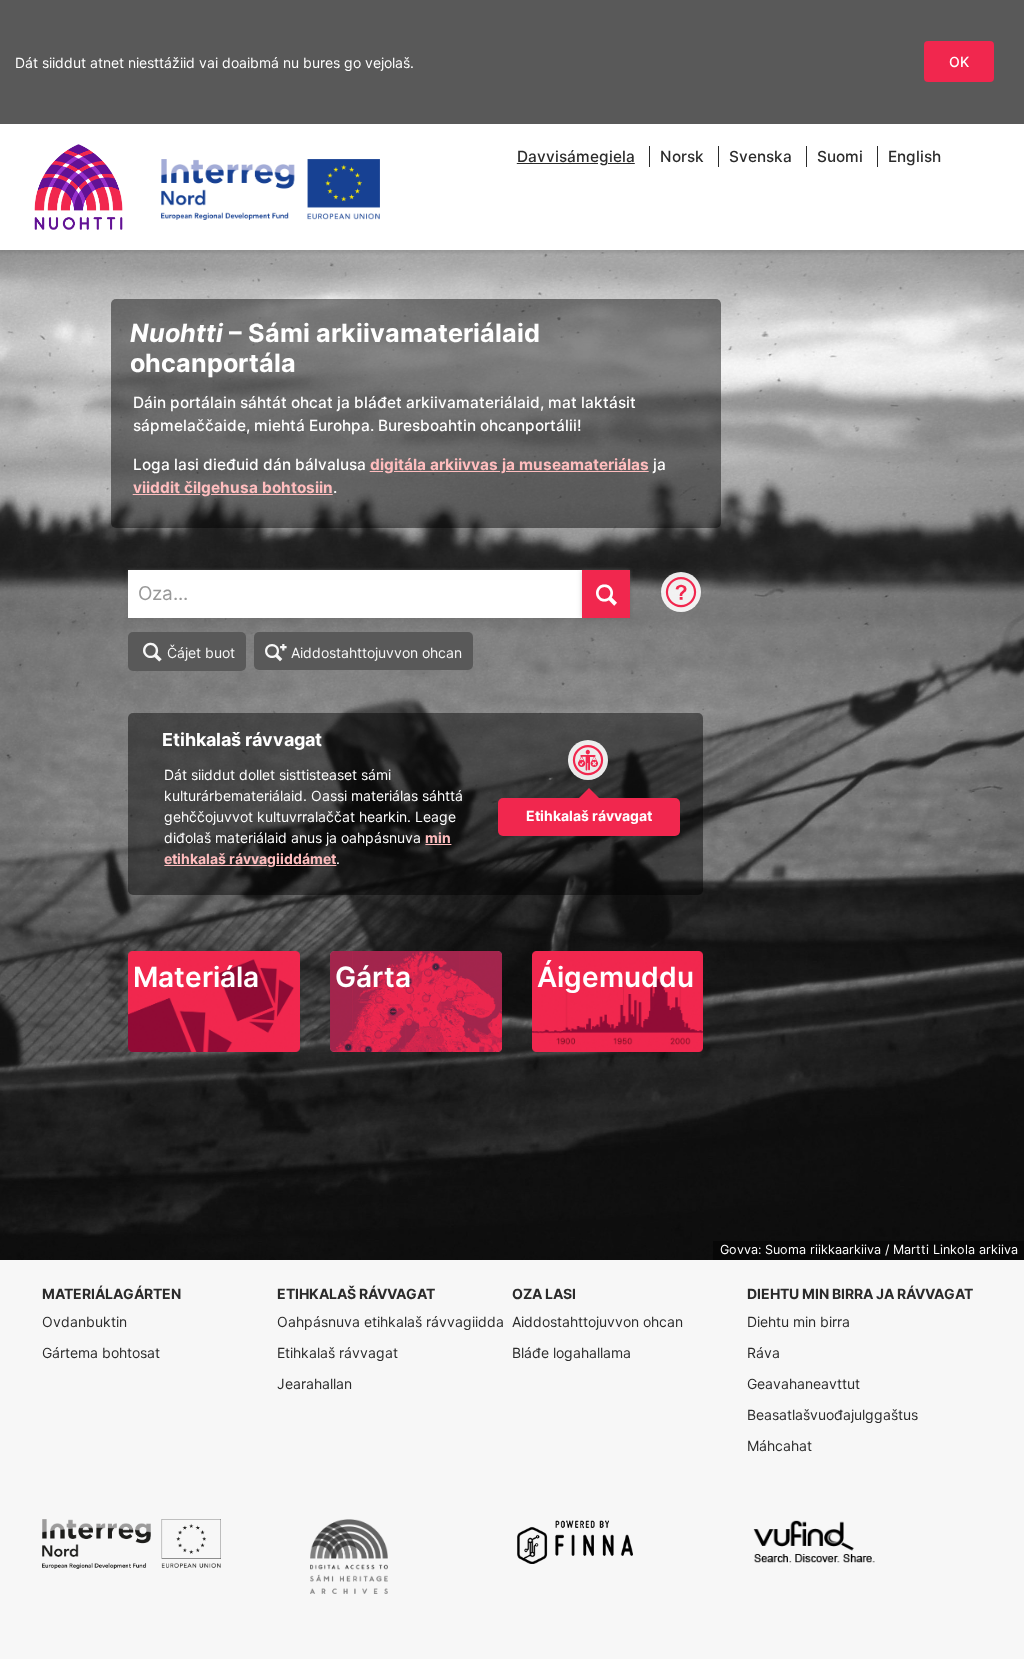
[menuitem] (576, 156)
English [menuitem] (914, 156)
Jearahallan (314, 1383)
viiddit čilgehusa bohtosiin (233, 487)
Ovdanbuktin (84, 1321)
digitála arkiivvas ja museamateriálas (509, 464)
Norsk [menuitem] (682, 156)
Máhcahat (779, 1445)
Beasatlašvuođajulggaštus (832, 1414)
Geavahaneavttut (803, 1383)
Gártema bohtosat (101, 1352)
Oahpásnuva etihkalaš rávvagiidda (390, 1321)
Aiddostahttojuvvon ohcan (376, 652)
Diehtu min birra (798, 1321)
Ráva (763, 1352)
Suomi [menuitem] (840, 156)
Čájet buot (201, 652)
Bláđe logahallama (571, 1352)
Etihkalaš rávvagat (337, 1352)
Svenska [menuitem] (760, 156)
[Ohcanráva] (681, 594)
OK (959, 61)
